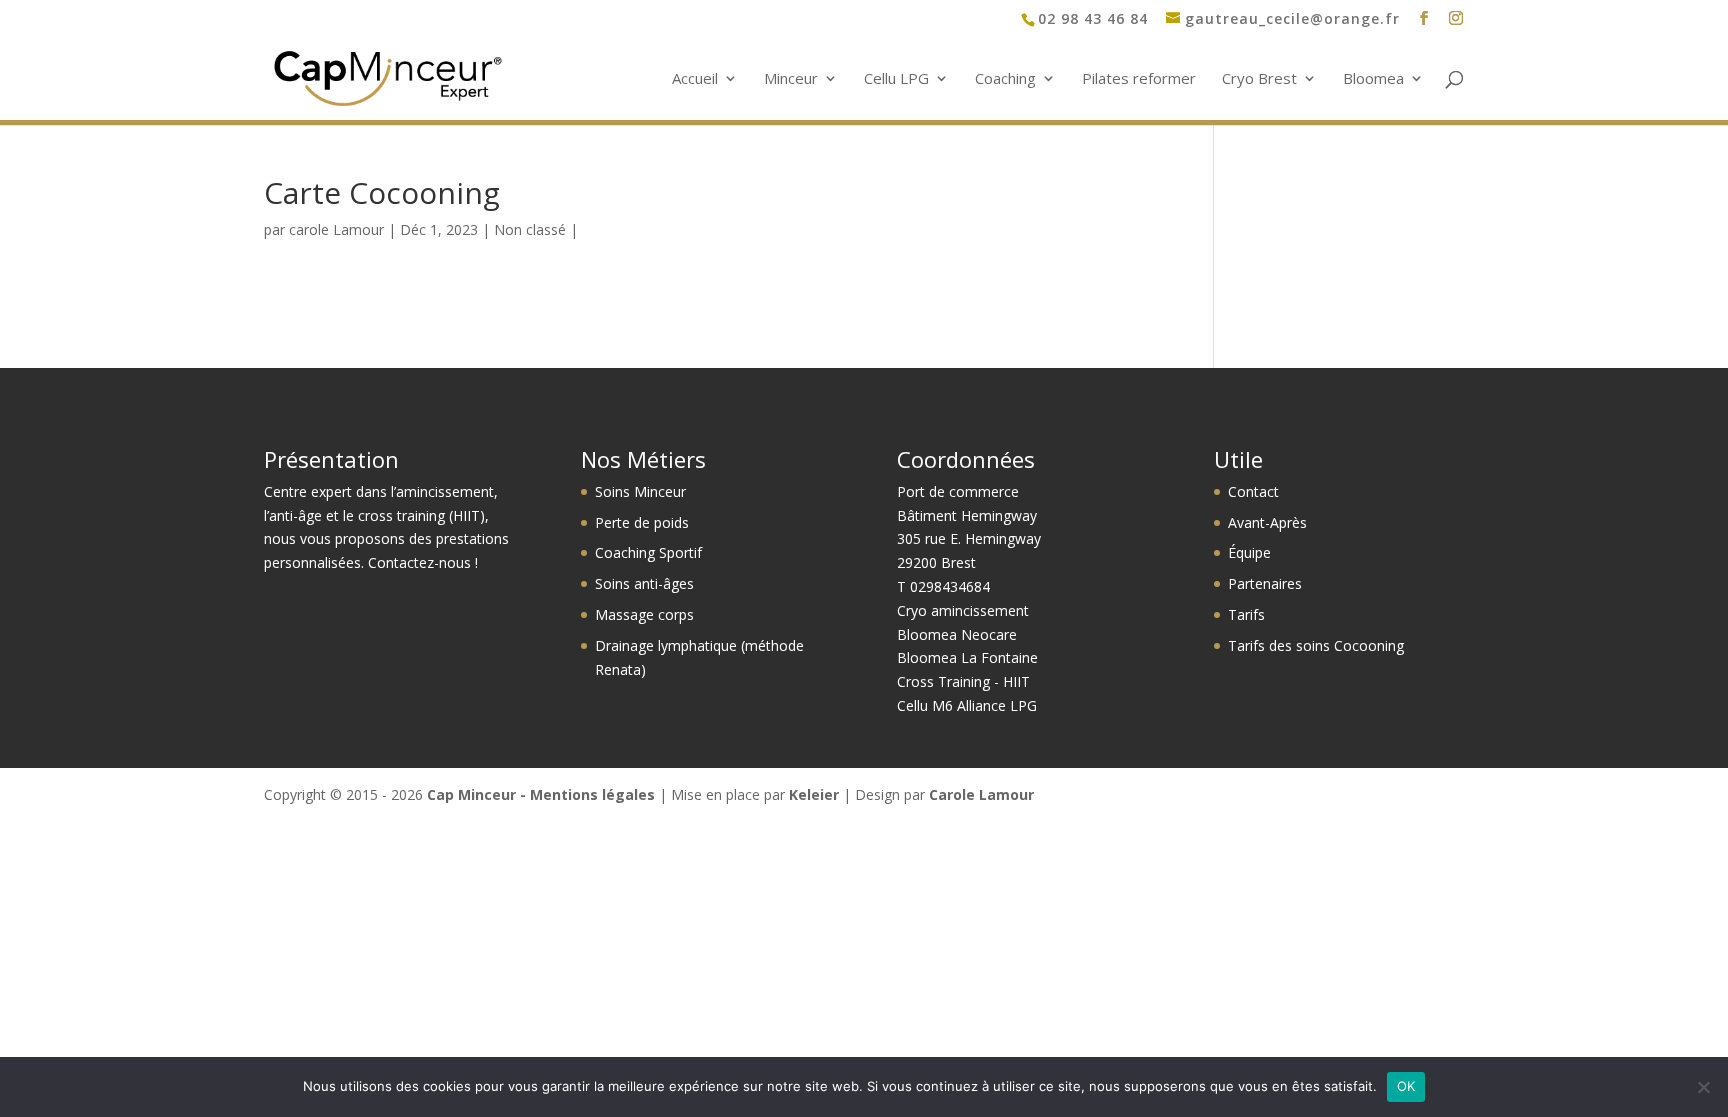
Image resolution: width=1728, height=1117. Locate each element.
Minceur (791, 79)
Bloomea (1373, 79)
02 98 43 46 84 (1093, 18)
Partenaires (1265, 583)
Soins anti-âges (644, 583)
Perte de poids (642, 522)
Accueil (695, 79)
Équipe (1249, 552)
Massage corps (644, 614)
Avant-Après (1267, 522)
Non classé (530, 229)
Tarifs (1246, 614)
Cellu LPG (896, 79)
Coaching (1005, 79)
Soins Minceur (640, 491)
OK (1406, 1086)
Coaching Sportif (648, 552)
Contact (1253, 491)
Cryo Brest (1259, 79)
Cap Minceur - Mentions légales (541, 794)
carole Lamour (336, 229)
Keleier (814, 794)
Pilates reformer (1139, 79)
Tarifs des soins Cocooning (1316, 645)
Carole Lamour (981, 794)
